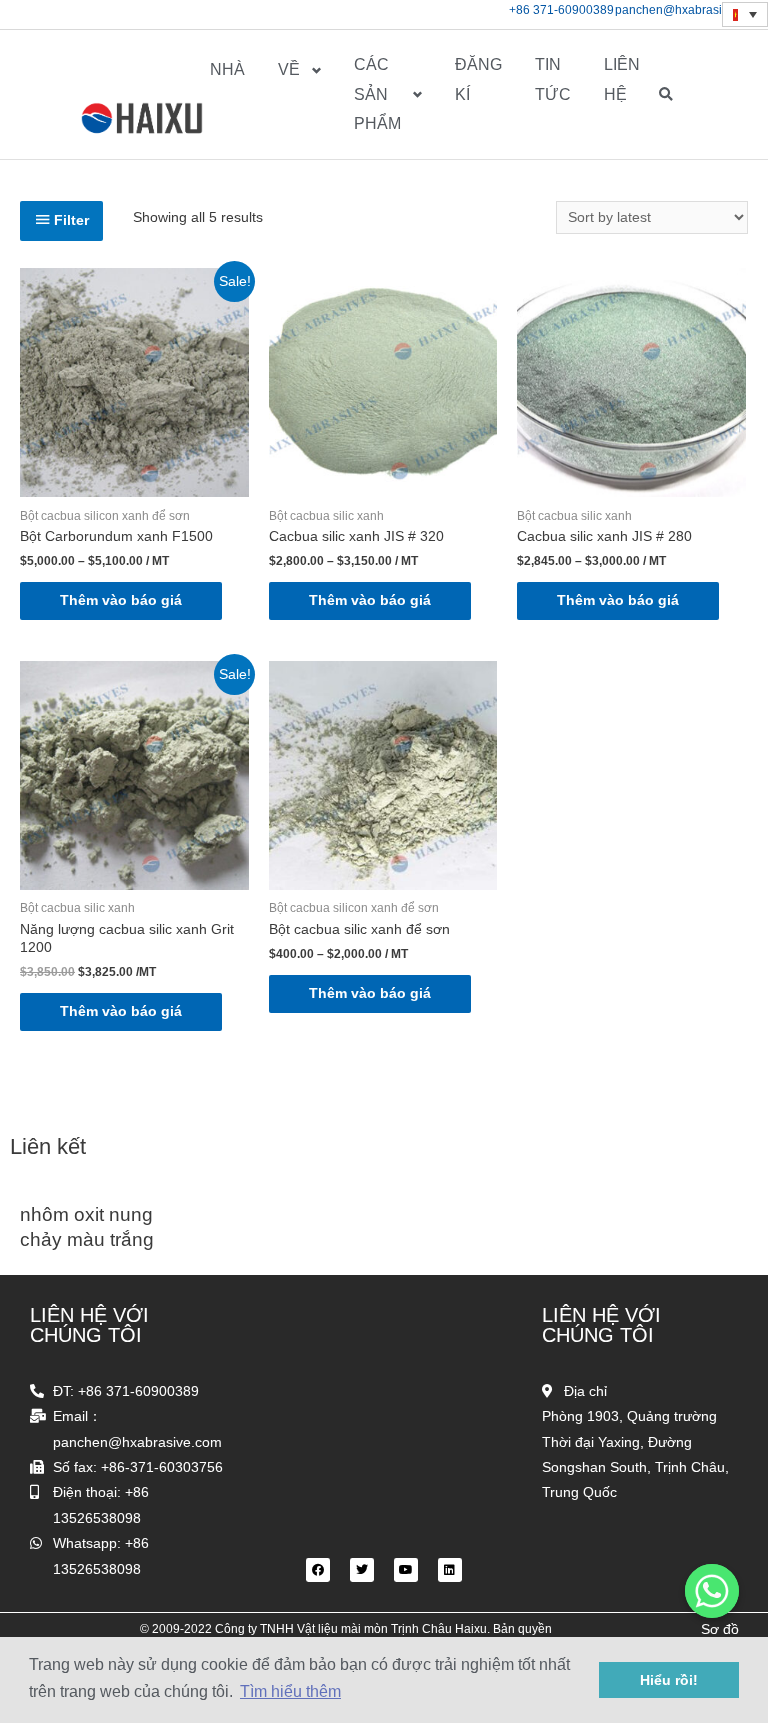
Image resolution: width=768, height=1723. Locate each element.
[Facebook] (318, 1570)
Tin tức (553, 79)
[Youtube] (406, 1570)
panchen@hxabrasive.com (688, 10)
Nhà (227, 69)
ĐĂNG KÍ (478, 79)
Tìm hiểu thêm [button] (290, 1691)
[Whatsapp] (712, 1591)
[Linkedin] (450, 1570)
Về (289, 69)
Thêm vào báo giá (121, 600)
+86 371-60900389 (561, 10)
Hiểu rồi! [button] (669, 1680)
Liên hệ (622, 79)
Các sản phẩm (377, 94)
